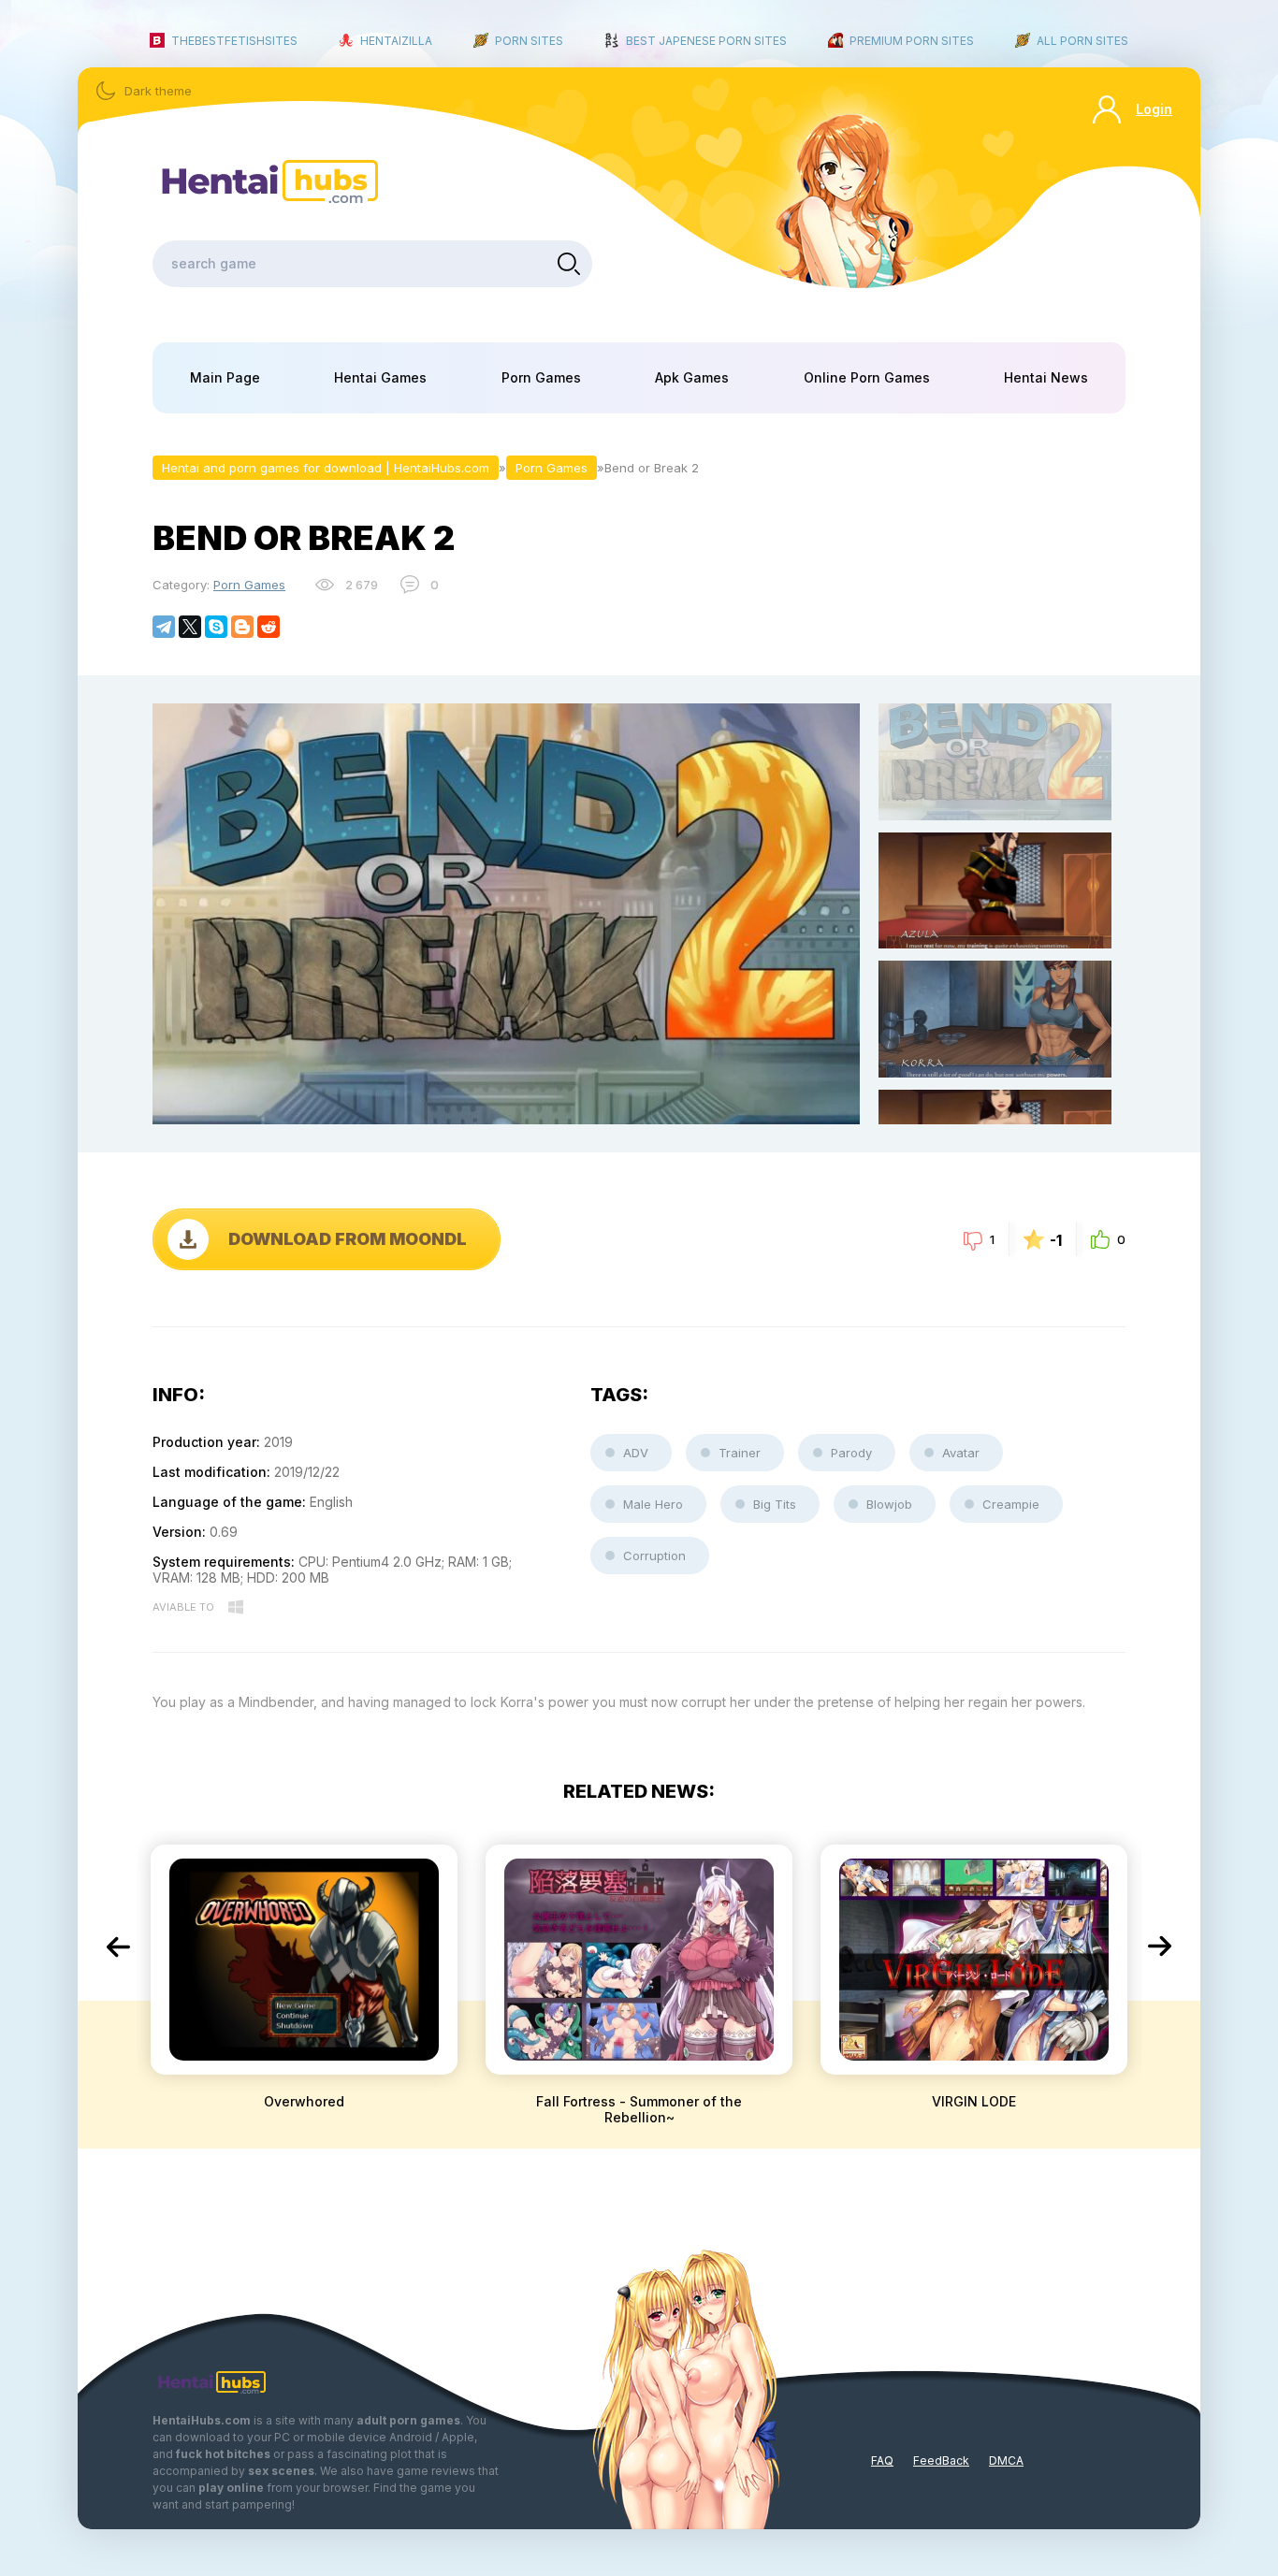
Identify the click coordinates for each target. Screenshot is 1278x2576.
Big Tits (775, 1504)
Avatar (961, 1453)
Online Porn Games (867, 377)
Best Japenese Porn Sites (706, 41)
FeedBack (941, 2460)
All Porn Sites (1082, 41)
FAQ (882, 2460)
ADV (636, 1453)
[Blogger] (242, 627)
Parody (851, 1453)
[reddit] (269, 627)
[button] (118, 1946)
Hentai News (1046, 377)
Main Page (225, 377)
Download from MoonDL (348, 1239)
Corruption (654, 1556)
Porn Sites (529, 41)
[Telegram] (164, 627)
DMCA (1006, 2460)
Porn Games (541, 377)
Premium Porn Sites (912, 41)
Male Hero (653, 1504)
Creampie (1011, 1504)
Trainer (740, 1453)
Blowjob (889, 1504)
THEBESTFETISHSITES (234, 41)
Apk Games (692, 377)
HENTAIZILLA (396, 41)
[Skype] (216, 627)
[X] (190, 627)
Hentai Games (380, 377)
